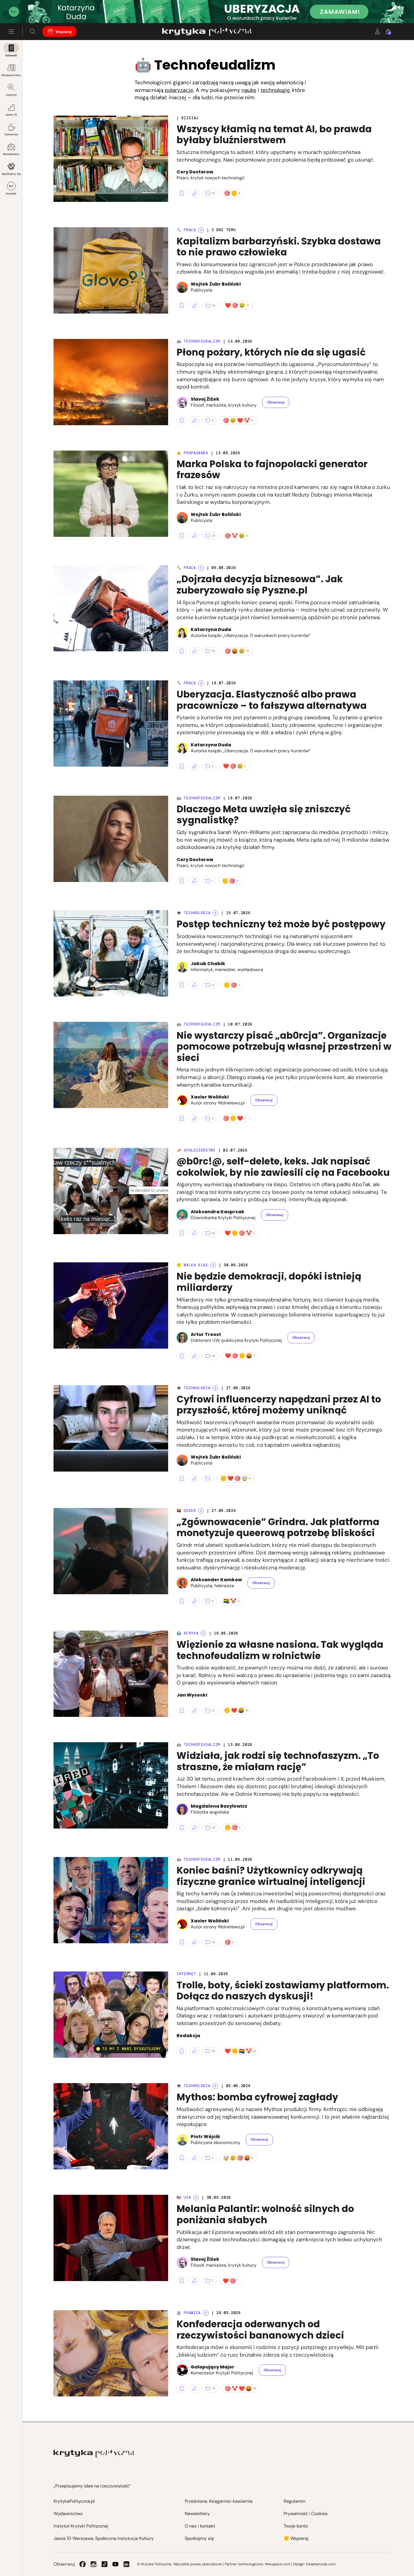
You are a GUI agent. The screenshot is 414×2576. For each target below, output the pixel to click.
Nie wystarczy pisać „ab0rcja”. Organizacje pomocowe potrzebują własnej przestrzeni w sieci (284, 1047)
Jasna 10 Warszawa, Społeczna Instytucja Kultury (104, 2538)
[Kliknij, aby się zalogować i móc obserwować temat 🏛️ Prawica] (206, 2313)
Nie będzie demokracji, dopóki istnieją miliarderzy (269, 1282)
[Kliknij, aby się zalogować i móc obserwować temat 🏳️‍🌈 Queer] (201, 1511)
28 (213, 651)
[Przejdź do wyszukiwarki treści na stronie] (33, 32)
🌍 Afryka (187, 1633)
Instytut (11, 95)
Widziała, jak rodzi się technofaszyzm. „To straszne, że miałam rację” (278, 1761)
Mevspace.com (278, 2564)
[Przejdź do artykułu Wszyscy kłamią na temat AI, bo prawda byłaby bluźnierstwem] (111, 159)
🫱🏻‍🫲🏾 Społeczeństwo (196, 1150)
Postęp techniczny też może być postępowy (281, 924)
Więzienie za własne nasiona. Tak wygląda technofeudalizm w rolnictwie (280, 1650)
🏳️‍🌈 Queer (186, 1511)
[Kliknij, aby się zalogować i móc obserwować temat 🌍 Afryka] (203, 1633)
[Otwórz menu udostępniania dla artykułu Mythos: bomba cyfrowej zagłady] (195, 2158)
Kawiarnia (11, 134)
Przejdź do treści (28, 9)
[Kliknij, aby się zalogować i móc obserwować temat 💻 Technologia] (215, 913)
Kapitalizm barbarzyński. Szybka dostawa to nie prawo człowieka (279, 247)
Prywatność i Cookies (306, 2514)
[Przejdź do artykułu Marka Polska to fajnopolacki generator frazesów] (111, 494)
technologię (275, 90)
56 (213, 1356)
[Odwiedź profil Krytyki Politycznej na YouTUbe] (115, 2564)
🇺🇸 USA (184, 2197)
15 (213, 1710)
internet (186, 1974)
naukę (249, 90)
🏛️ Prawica (189, 2313)
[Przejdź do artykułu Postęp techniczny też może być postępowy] (111, 953)
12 (213, 985)
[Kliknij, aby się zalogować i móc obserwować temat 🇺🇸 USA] (196, 2198)
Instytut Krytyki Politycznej (81, 2526)
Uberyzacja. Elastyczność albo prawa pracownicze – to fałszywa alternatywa (272, 700)
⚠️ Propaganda (192, 453)
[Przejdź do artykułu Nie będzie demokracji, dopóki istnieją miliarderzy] (111, 1305)
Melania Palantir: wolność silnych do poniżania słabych (265, 2214)
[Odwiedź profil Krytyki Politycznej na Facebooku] (83, 2564)
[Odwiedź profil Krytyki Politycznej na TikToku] (104, 2564)
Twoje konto (296, 2526)
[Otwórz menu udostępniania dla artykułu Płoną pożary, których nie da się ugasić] (195, 420)
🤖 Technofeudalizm (198, 341)
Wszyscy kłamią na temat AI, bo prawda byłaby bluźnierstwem (274, 135)
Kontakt (11, 194)
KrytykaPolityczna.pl (74, 2501)
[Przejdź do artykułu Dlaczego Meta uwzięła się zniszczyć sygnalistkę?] (111, 839)
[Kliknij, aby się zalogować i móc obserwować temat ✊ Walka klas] (213, 1265)
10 (213, 193)
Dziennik (11, 55)
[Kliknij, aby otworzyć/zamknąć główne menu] (11, 32)
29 (213, 536)
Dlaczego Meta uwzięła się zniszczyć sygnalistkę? (264, 815)
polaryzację (179, 90)
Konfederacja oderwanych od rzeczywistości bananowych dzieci (260, 2330)
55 (213, 305)
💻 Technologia (193, 913)
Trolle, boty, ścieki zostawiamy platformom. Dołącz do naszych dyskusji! (283, 1991)
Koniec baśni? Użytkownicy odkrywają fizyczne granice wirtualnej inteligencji (271, 1876)
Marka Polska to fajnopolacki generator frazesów (272, 470)
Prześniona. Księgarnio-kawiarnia (219, 2501)
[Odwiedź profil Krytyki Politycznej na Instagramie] (94, 2564)
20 (213, 1827)
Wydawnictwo (11, 75)
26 (213, 2051)
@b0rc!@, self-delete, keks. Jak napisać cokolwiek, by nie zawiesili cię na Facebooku (283, 1167)
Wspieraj (64, 32)
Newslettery (11, 154)
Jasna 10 (11, 115)
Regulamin (294, 2501)
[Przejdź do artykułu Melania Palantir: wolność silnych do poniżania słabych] (111, 2238)
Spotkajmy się (11, 174)
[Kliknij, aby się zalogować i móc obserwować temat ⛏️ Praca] (201, 230)
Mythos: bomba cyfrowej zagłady (257, 2097)
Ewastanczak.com (321, 2564)
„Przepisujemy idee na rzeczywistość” (92, 2486)
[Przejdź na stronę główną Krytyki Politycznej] (94, 2453)
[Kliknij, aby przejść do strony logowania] (377, 32)
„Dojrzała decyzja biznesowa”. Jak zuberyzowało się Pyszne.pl (260, 585)
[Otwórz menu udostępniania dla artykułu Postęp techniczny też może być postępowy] (195, 985)
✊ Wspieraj (296, 2538)
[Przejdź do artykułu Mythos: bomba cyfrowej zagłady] (111, 2126)
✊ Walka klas (192, 1265)
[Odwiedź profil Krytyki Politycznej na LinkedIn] (126, 2564)
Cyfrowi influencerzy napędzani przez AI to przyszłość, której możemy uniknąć (279, 1405)
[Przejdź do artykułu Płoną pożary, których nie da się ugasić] (111, 382)
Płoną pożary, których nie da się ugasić (271, 352)
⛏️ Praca (186, 230)
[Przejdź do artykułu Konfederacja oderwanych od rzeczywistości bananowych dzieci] (111, 2353)
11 (213, 1601)
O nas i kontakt (200, 2526)
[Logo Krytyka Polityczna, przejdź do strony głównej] (207, 32)
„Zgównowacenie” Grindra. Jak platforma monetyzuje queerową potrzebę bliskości (278, 1528)
